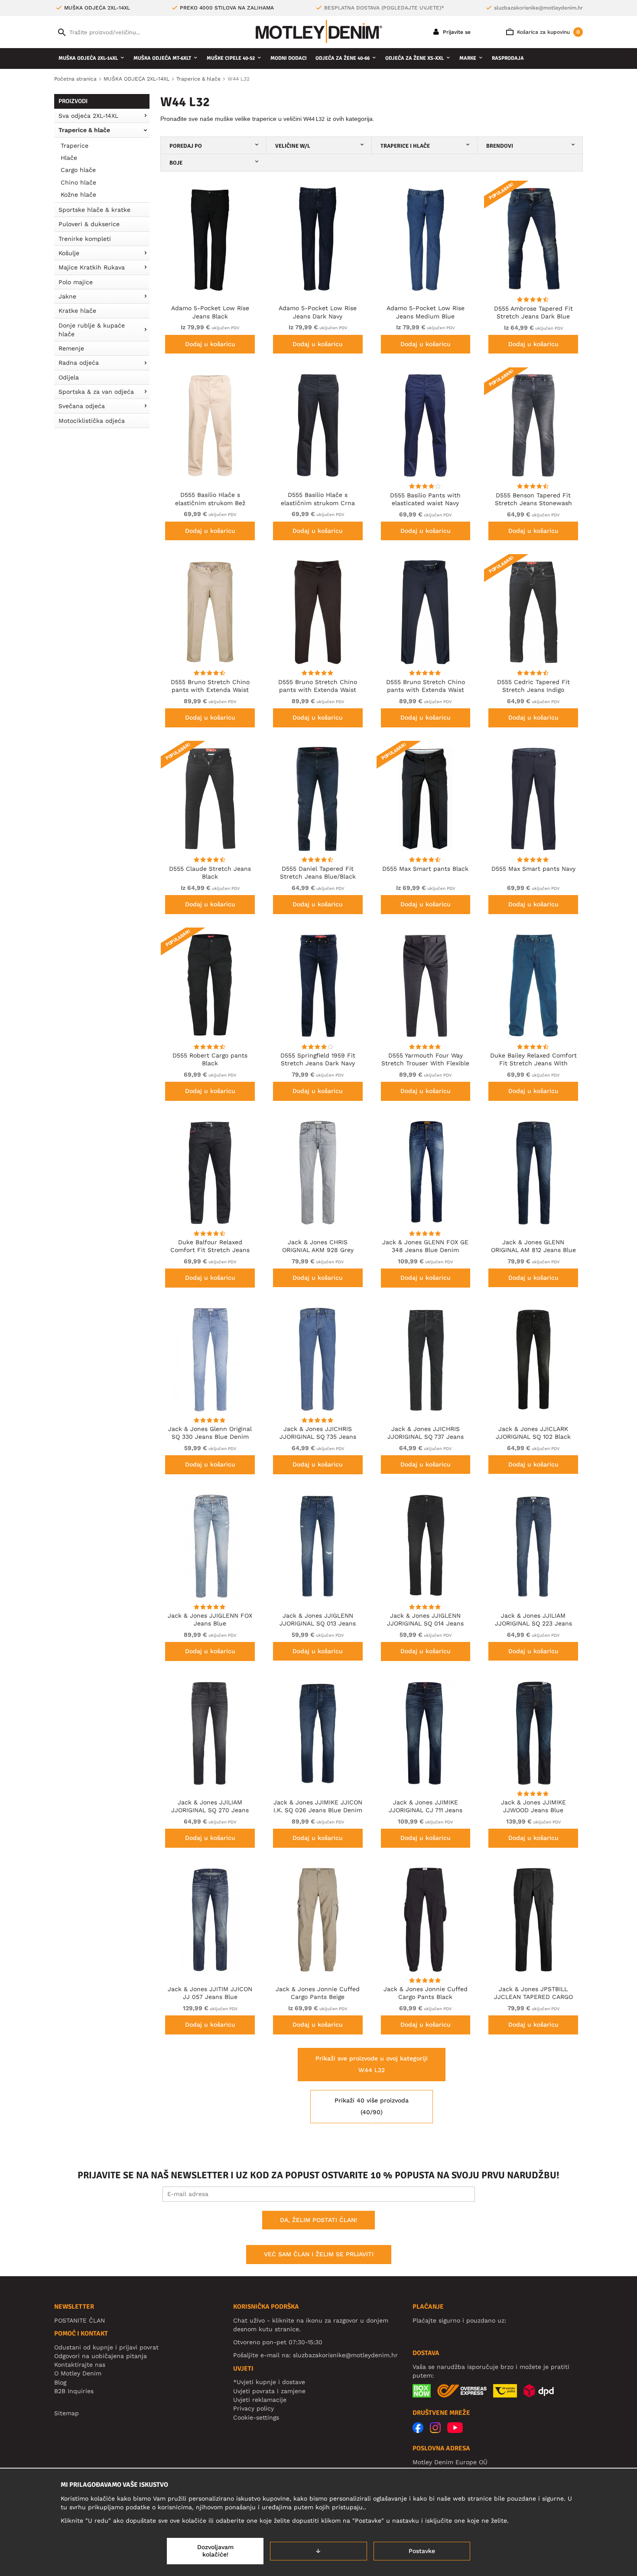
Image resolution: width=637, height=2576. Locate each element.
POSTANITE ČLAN (80, 2320)
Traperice (75, 146)
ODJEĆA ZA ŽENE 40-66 (343, 58)
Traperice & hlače (84, 130)
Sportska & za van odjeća (96, 392)
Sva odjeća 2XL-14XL (88, 116)
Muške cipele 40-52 (231, 58)
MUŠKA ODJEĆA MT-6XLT (162, 58)
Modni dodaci (289, 58)
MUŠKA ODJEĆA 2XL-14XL (88, 58)
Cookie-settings (256, 2417)
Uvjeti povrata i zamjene (269, 2391)
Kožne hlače (78, 195)
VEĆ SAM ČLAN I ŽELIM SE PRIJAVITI (319, 2254)
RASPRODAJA (508, 58)
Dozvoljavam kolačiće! (215, 2551)
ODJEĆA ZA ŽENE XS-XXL (414, 58)
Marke (468, 58)
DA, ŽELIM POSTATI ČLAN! (318, 2220)
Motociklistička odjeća (92, 421)
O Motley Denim (78, 2373)
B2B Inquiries (74, 2391)
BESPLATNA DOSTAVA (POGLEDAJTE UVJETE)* (384, 8)
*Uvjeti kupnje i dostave (269, 2382)
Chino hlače (78, 182)
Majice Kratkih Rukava (92, 267)
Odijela (69, 377)
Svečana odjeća (82, 406)
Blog (60, 2382)
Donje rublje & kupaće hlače (92, 330)
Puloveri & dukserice (89, 224)
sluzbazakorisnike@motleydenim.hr (538, 8)
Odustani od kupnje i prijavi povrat (106, 2347)
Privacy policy (253, 2408)
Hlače (69, 158)
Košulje (69, 253)
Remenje (71, 348)
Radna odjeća (79, 363)
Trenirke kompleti (85, 239)
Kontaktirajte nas (80, 2365)
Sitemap (67, 2413)
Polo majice (76, 282)
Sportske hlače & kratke (94, 210)
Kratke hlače (77, 311)
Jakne (67, 296)
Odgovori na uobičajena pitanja (101, 2356)
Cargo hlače (78, 170)
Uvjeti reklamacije (260, 2400)
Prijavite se (456, 32)
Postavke (422, 2551)
